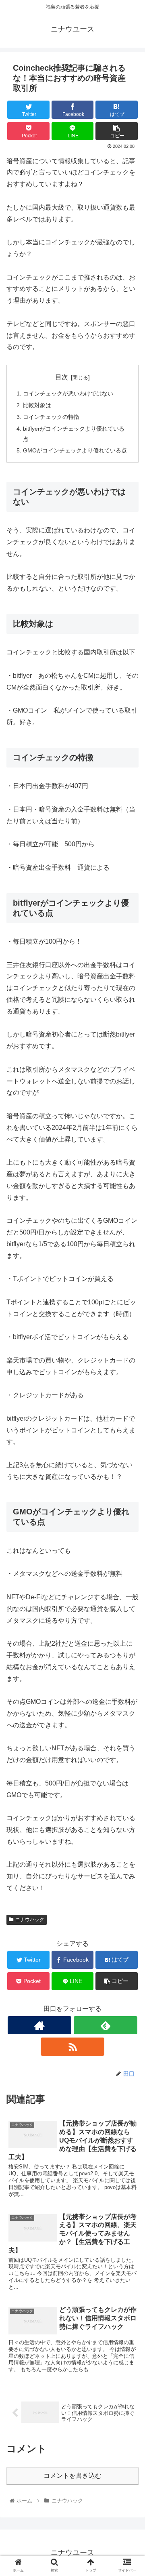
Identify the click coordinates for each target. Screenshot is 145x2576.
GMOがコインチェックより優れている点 (75, 450)
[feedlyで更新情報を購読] (105, 2025)
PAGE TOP (133, 2492)
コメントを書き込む (72, 2476)
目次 (62, 377)
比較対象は (37, 405)
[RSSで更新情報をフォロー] (72, 2047)
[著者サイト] (39, 2025)
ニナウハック (30, 1920)
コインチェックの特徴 (51, 417)
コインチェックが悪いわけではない (68, 393)
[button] (129, 1406)
